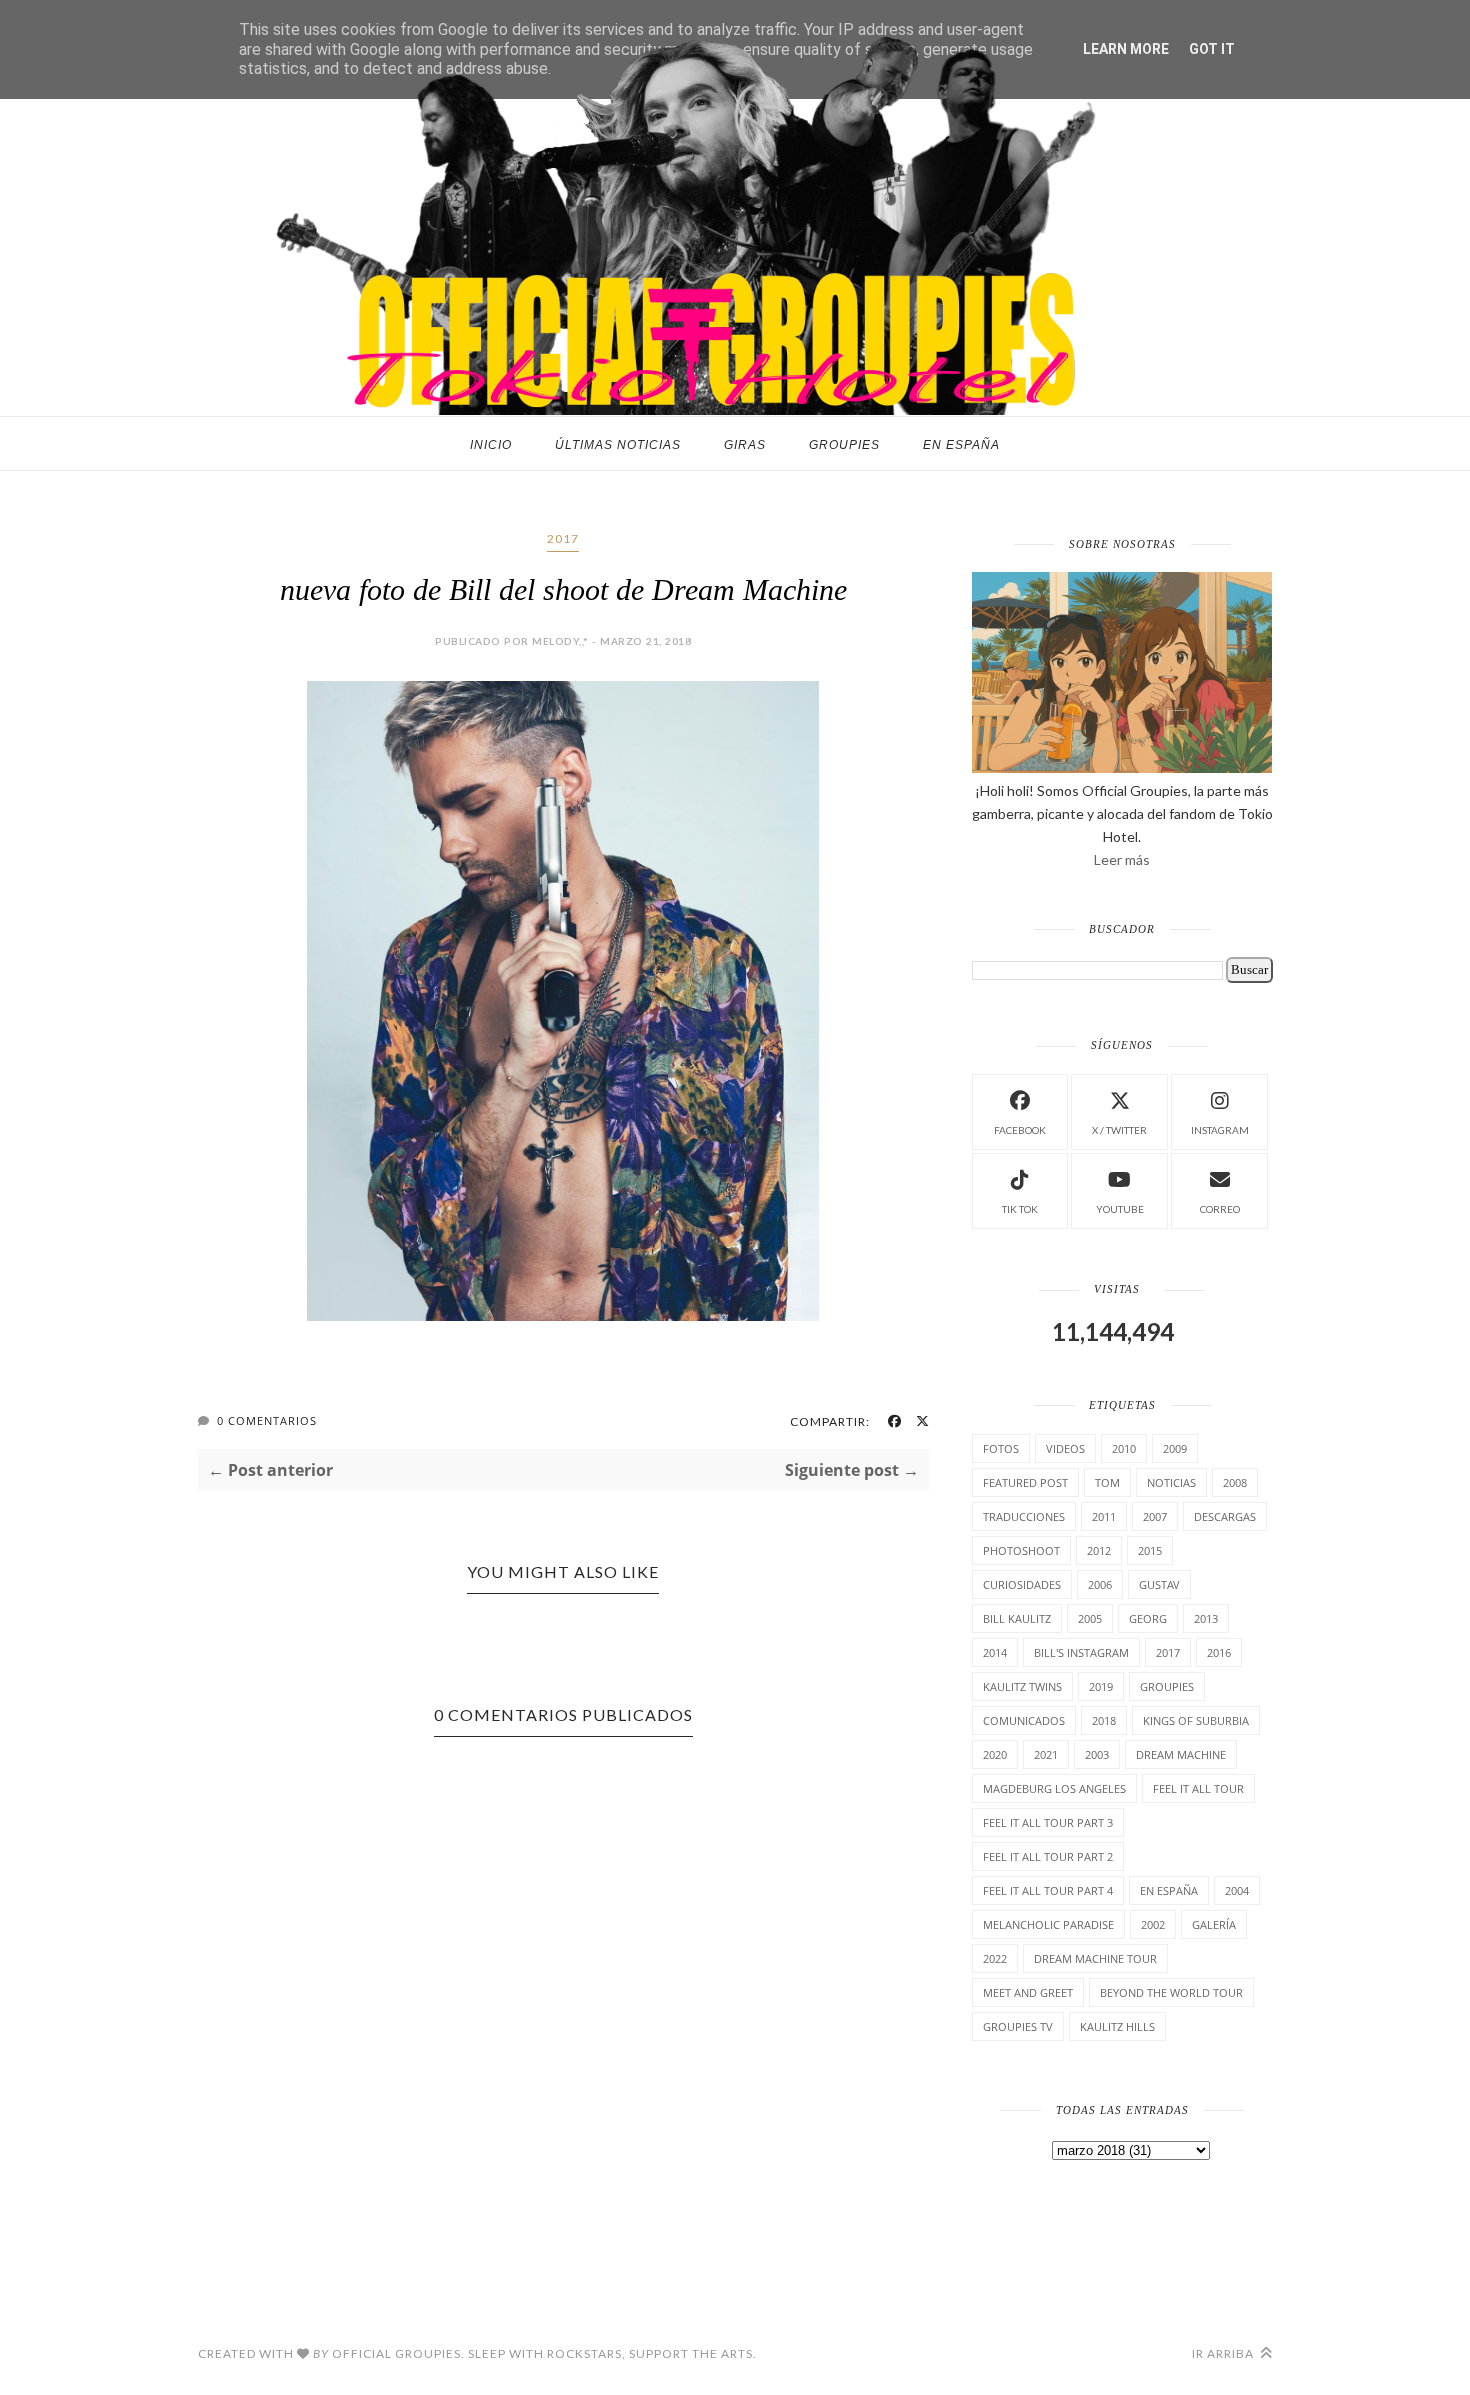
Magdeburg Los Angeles (1054, 1788)
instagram (1220, 1130)
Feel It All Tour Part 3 (1048, 1822)
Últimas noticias (618, 445)
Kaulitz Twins (1022, 1686)
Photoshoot (1021, 1550)
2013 (1206, 1618)
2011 (1104, 1516)
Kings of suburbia (1196, 1720)
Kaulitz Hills (1117, 2026)
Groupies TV (1018, 2026)
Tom (1107, 1482)
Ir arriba (1224, 2353)
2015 (1150, 1550)
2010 (1124, 1448)
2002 (1153, 1924)
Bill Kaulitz (1017, 1618)
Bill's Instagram (1081, 1652)
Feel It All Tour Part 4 (1048, 1890)
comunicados (1024, 1720)
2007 (1155, 1516)
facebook (1020, 1130)
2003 (1097, 1754)
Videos (1065, 1448)
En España (961, 445)
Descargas (1225, 1516)
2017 (563, 538)
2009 (1175, 1448)
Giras (745, 445)
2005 (1090, 1618)
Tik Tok (1020, 1209)
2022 (995, 1958)
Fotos (1001, 1448)
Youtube (1120, 1209)
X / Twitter (1119, 1130)
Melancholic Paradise (1048, 1924)
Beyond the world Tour (1171, 1992)
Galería (1214, 1924)
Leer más (1122, 859)
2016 (1219, 1652)
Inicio (491, 445)
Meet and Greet (1028, 1992)
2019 (1101, 1686)
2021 (1046, 1754)
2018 (1104, 1720)
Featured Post (1025, 1482)
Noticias (1171, 1482)
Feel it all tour (1198, 1788)
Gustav (1159, 1584)
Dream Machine (1181, 1754)
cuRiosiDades (1022, 1584)
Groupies (844, 445)
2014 (995, 1652)
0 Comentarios (267, 1420)
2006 (1100, 1584)
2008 (1235, 1482)
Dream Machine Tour (1095, 1958)
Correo (1220, 1209)
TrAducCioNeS (1024, 1516)
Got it (1212, 49)
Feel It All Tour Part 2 (1048, 1856)
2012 (1099, 1550)
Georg (1148, 1618)
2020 (995, 1754)
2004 (1237, 1890)
